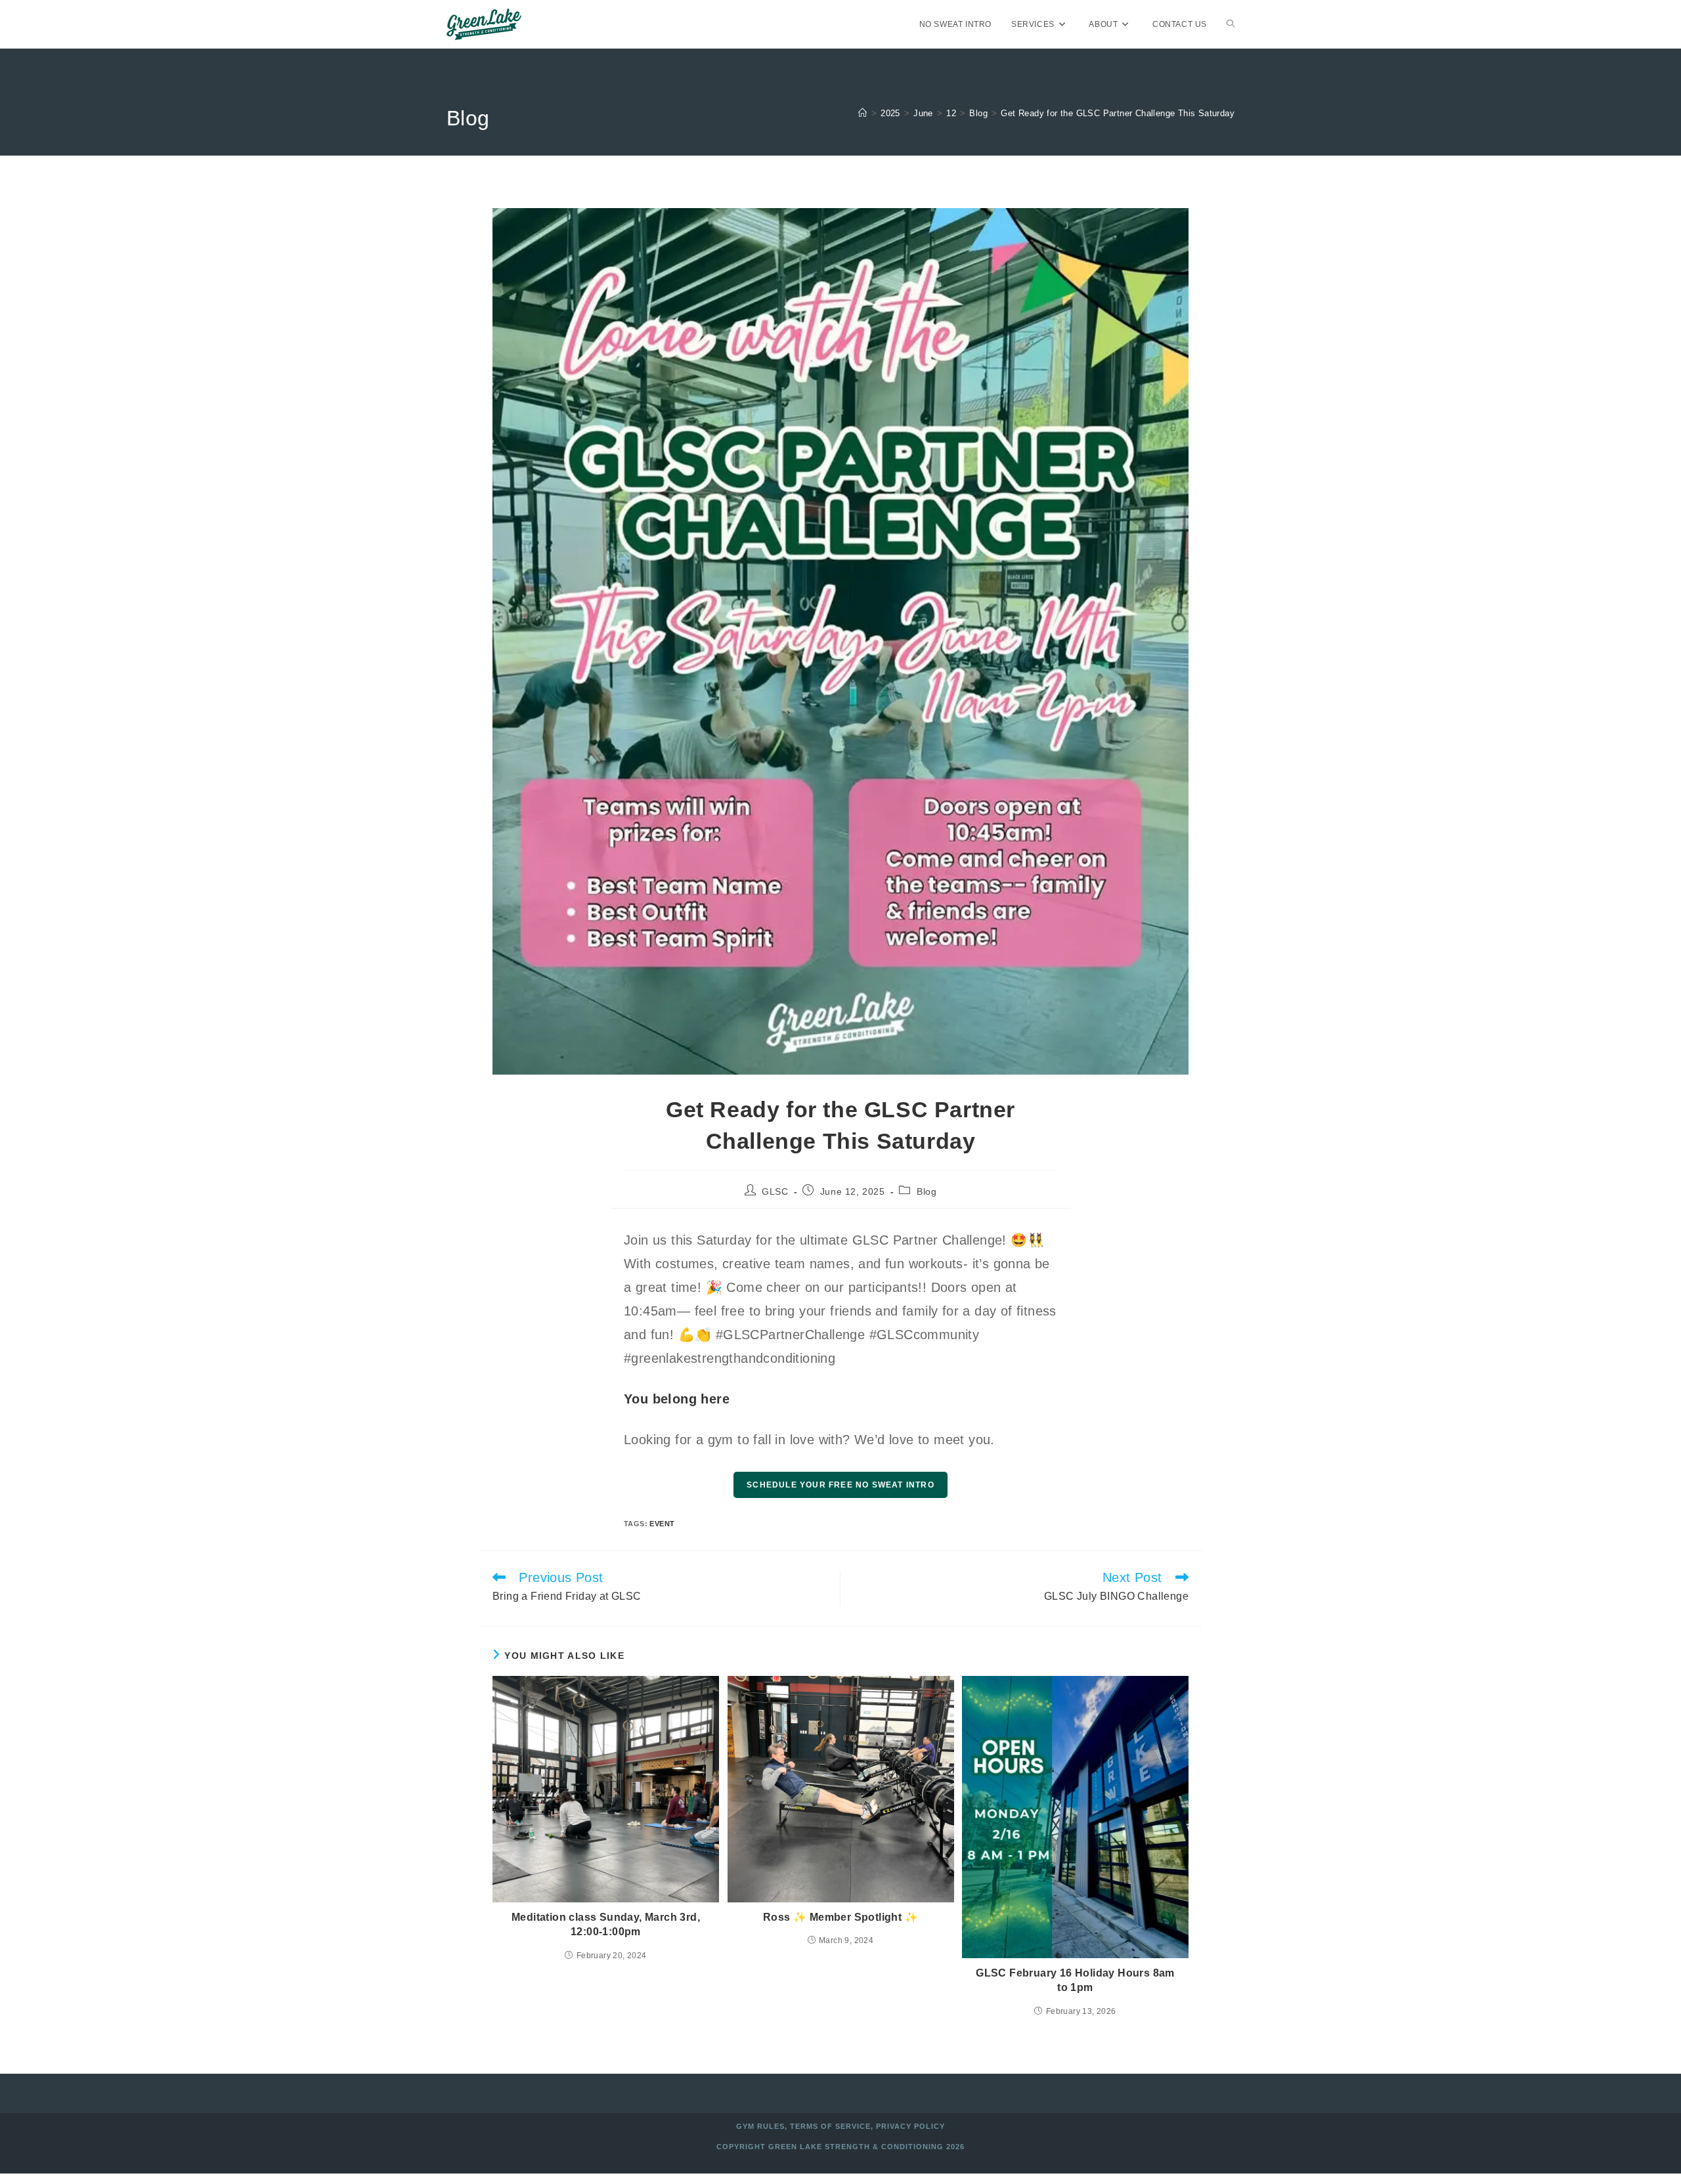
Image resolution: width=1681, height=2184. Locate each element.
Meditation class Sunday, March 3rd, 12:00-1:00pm (606, 1924)
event (662, 1524)
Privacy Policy (910, 2126)
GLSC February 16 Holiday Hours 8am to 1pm (1075, 1980)
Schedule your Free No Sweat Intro (840, 1485)
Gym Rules (760, 2126)
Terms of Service (830, 2126)
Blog (927, 1191)
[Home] (862, 113)
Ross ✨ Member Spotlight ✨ (840, 1917)
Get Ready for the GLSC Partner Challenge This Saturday (1118, 113)
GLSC (775, 1191)
